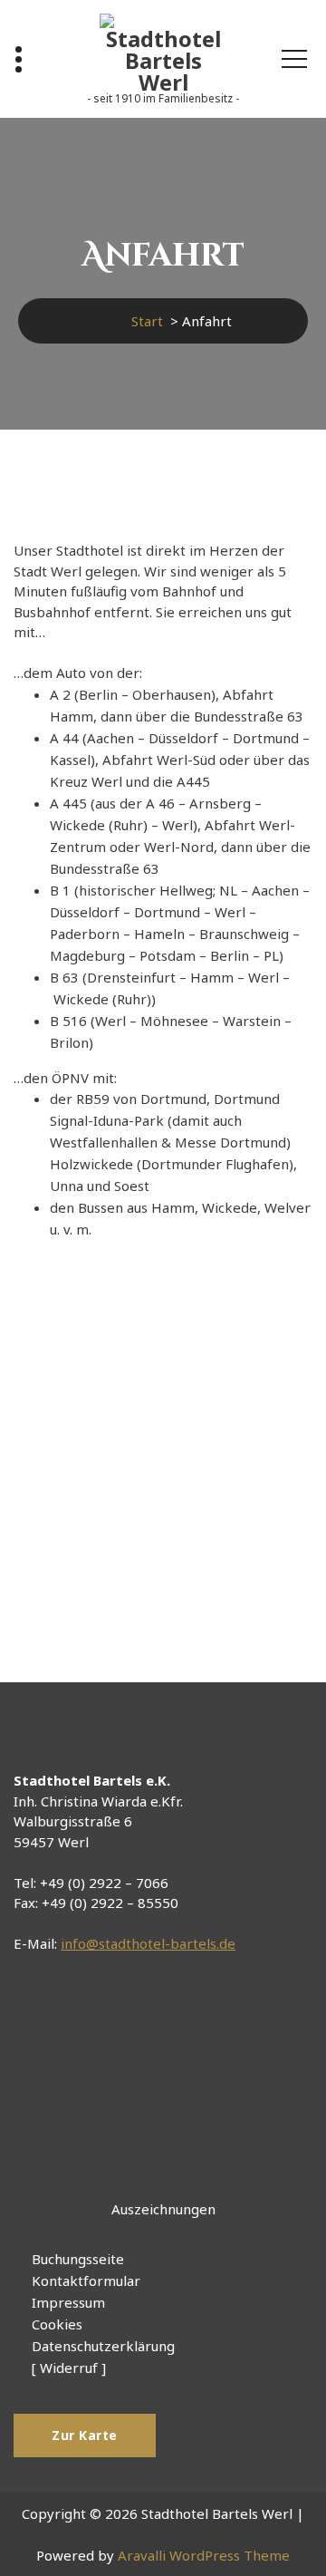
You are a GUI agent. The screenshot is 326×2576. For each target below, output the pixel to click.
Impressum (68, 2302)
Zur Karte (85, 2435)
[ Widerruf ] (69, 2368)
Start (147, 321)
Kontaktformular (86, 2281)
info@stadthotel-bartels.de (148, 1943)
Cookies (57, 2324)
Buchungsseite (78, 2259)
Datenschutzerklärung (103, 2346)
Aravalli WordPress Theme (204, 2555)
